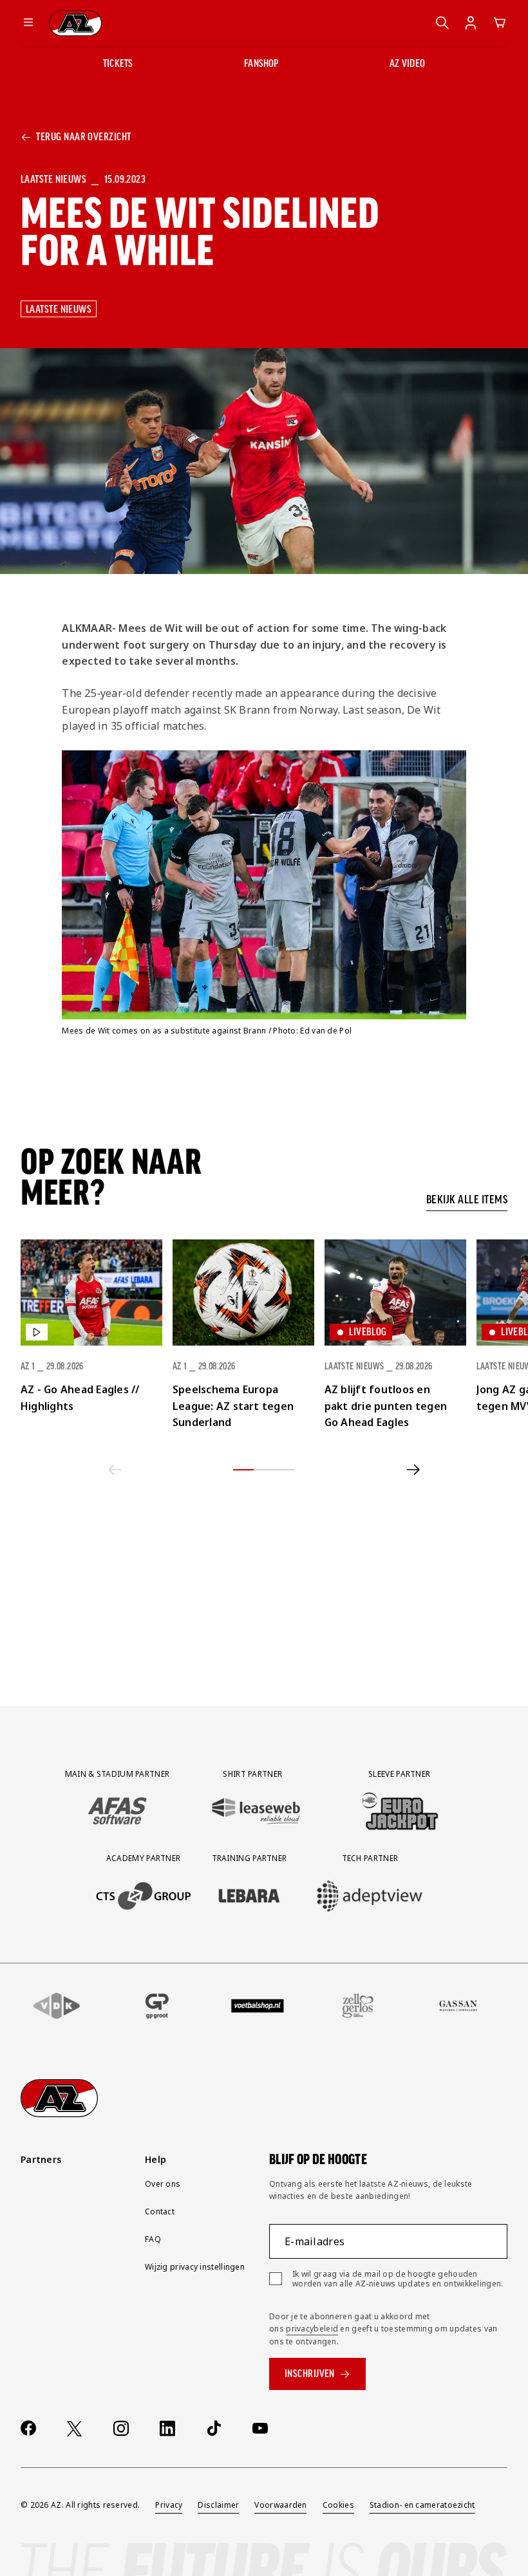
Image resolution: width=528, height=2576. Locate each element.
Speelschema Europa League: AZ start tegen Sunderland (233, 1406)
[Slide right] (414, 1470)
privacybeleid (312, 2329)
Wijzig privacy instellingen (195, 2267)
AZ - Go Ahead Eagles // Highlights (80, 1398)
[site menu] (28, 23)
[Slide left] (115, 1470)
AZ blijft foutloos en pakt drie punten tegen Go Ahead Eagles (386, 1406)
